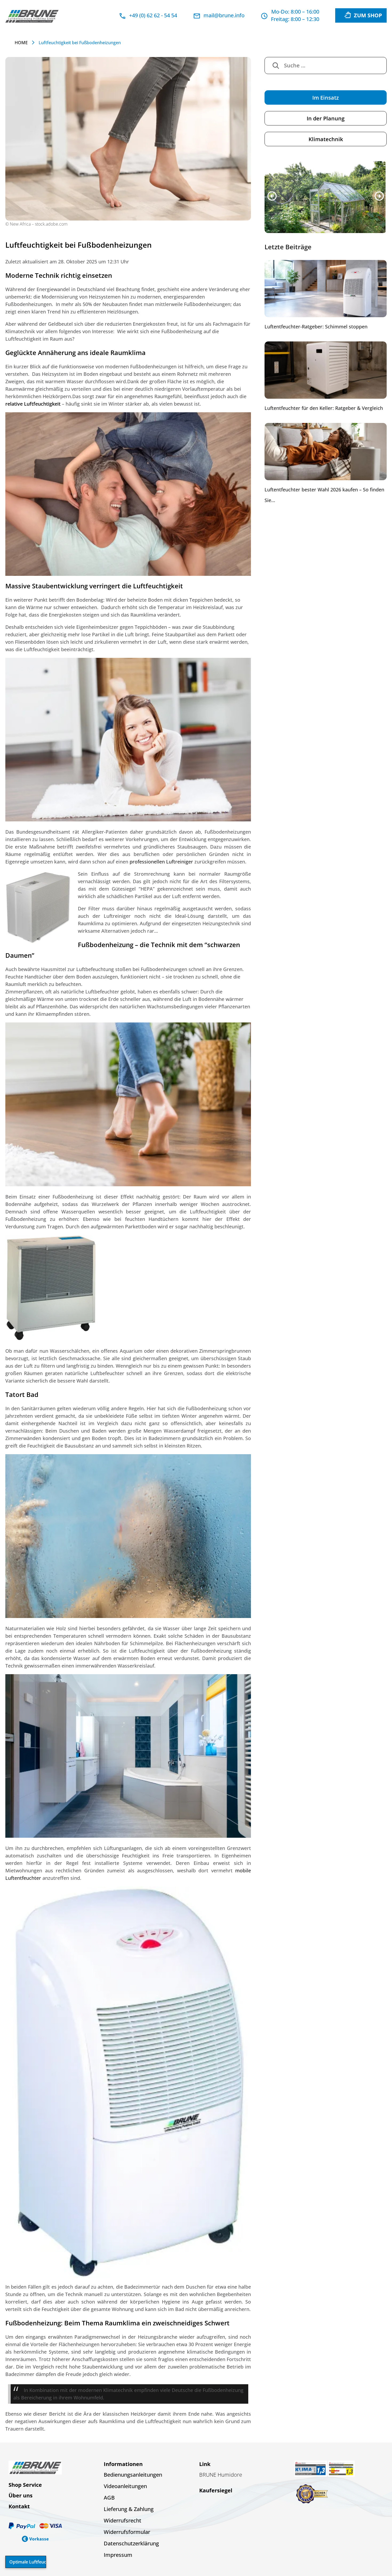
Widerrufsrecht (123, 2520)
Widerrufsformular (127, 2532)
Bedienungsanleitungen (133, 2475)
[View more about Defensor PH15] (326, 197)
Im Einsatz (326, 98)
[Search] (276, 66)
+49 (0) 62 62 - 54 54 (153, 15)
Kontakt (19, 2506)
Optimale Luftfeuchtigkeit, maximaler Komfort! (28, 2562)
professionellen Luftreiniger (161, 862)
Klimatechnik (326, 139)
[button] (272, 196)
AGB (109, 2498)
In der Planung (326, 118)
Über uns (21, 2495)
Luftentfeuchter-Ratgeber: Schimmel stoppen (316, 327)
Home (21, 43)
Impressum (118, 2555)
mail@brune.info (224, 15)
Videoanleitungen (125, 2486)
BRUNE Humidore (221, 2475)
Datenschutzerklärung (131, 2543)
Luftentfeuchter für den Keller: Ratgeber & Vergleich (324, 409)
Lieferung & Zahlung (129, 2509)
